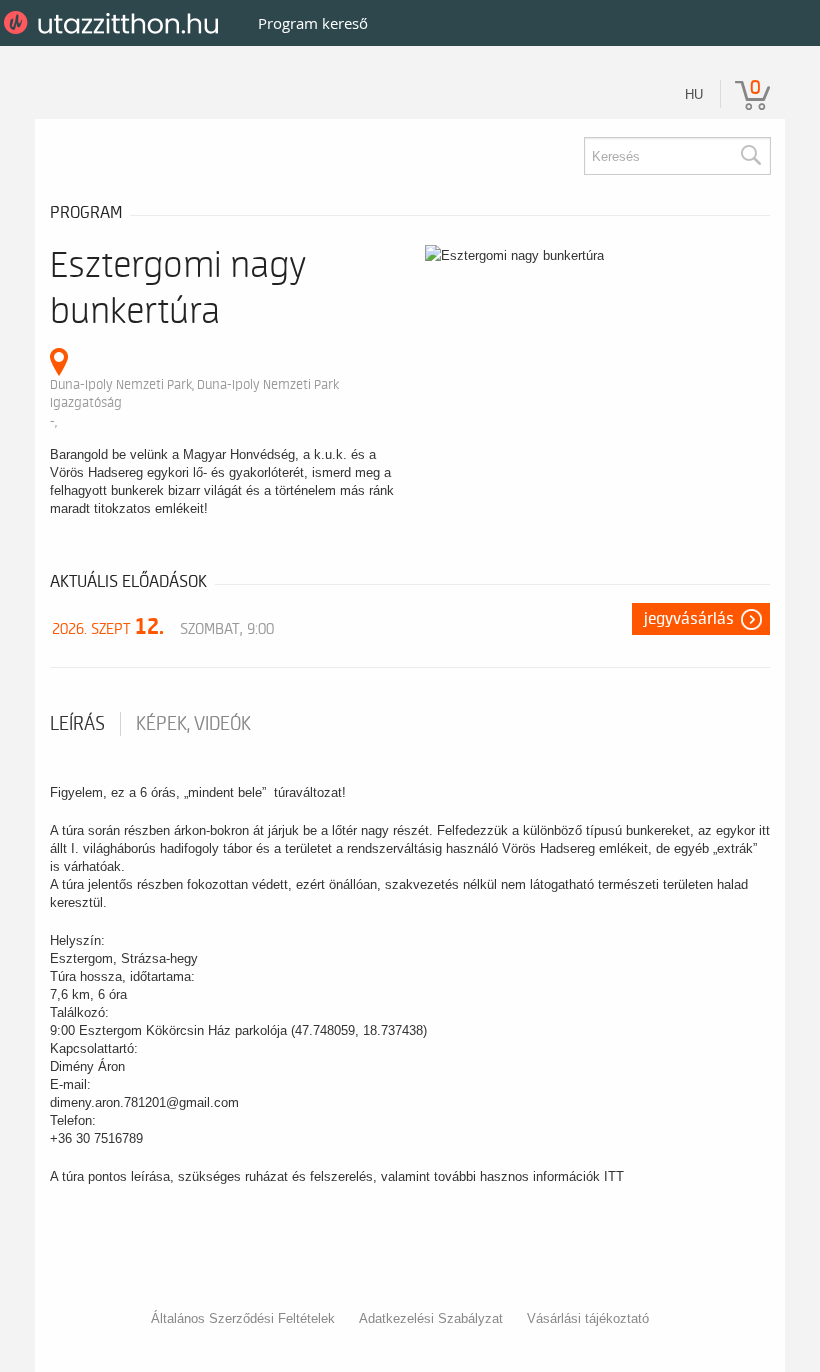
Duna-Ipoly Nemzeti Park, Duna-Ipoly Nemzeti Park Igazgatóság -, (194, 403)
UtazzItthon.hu (114, 23)
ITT (614, 1176)
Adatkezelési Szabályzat (431, 1318)
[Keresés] (750, 156)
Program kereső (313, 23)
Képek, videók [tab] (193, 724)
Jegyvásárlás (689, 619)
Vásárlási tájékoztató (588, 1318)
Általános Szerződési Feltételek (243, 1318)
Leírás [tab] (77, 724)
